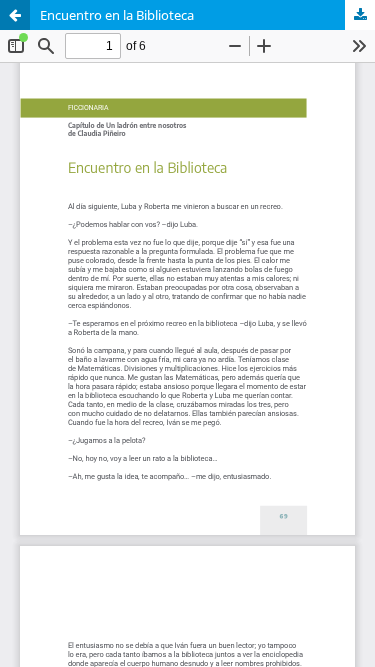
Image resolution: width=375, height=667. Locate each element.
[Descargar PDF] (360, 15)
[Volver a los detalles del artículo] (15, 15)
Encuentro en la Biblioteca (117, 15)
